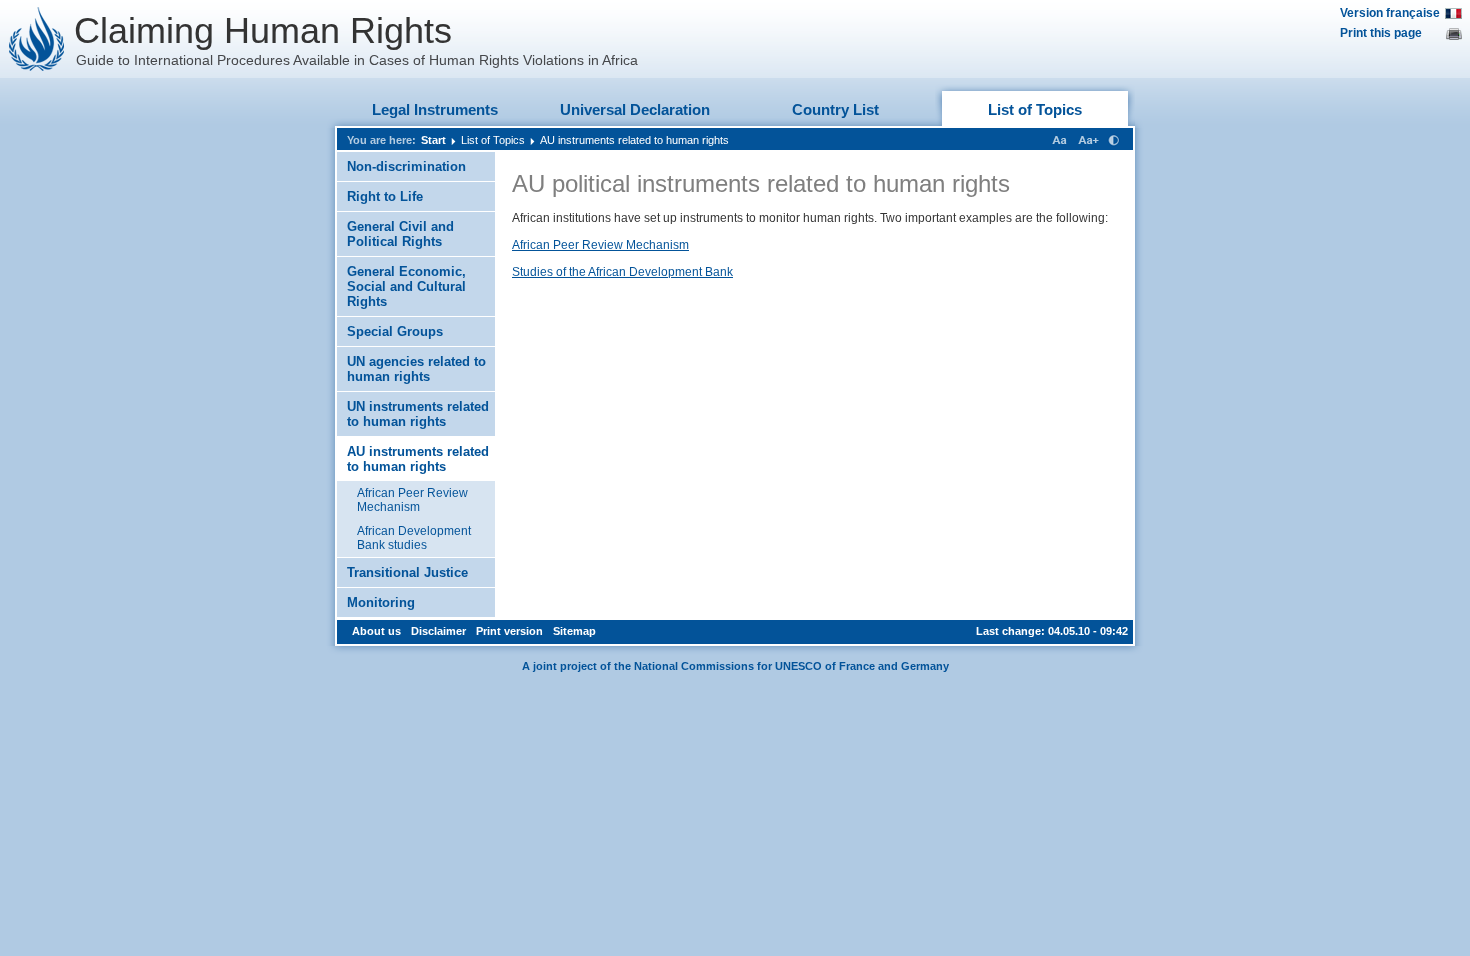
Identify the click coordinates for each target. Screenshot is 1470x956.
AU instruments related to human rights (634, 140)
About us (376, 631)
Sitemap (574, 631)
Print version (509, 631)
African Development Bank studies (414, 538)
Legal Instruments (435, 109)
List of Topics (1035, 109)
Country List (835, 109)
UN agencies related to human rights (416, 369)
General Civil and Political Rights (400, 234)
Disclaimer (438, 631)
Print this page (1381, 33)
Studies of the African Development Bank (622, 272)
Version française (1390, 13)
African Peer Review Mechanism (412, 500)
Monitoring (381, 602)
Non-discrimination (406, 166)
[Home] (37, 39)
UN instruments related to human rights (418, 414)
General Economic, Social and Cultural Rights (406, 286)
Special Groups (395, 331)
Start (433, 140)
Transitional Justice (407, 572)
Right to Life (385, 196)
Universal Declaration (635, 109)
